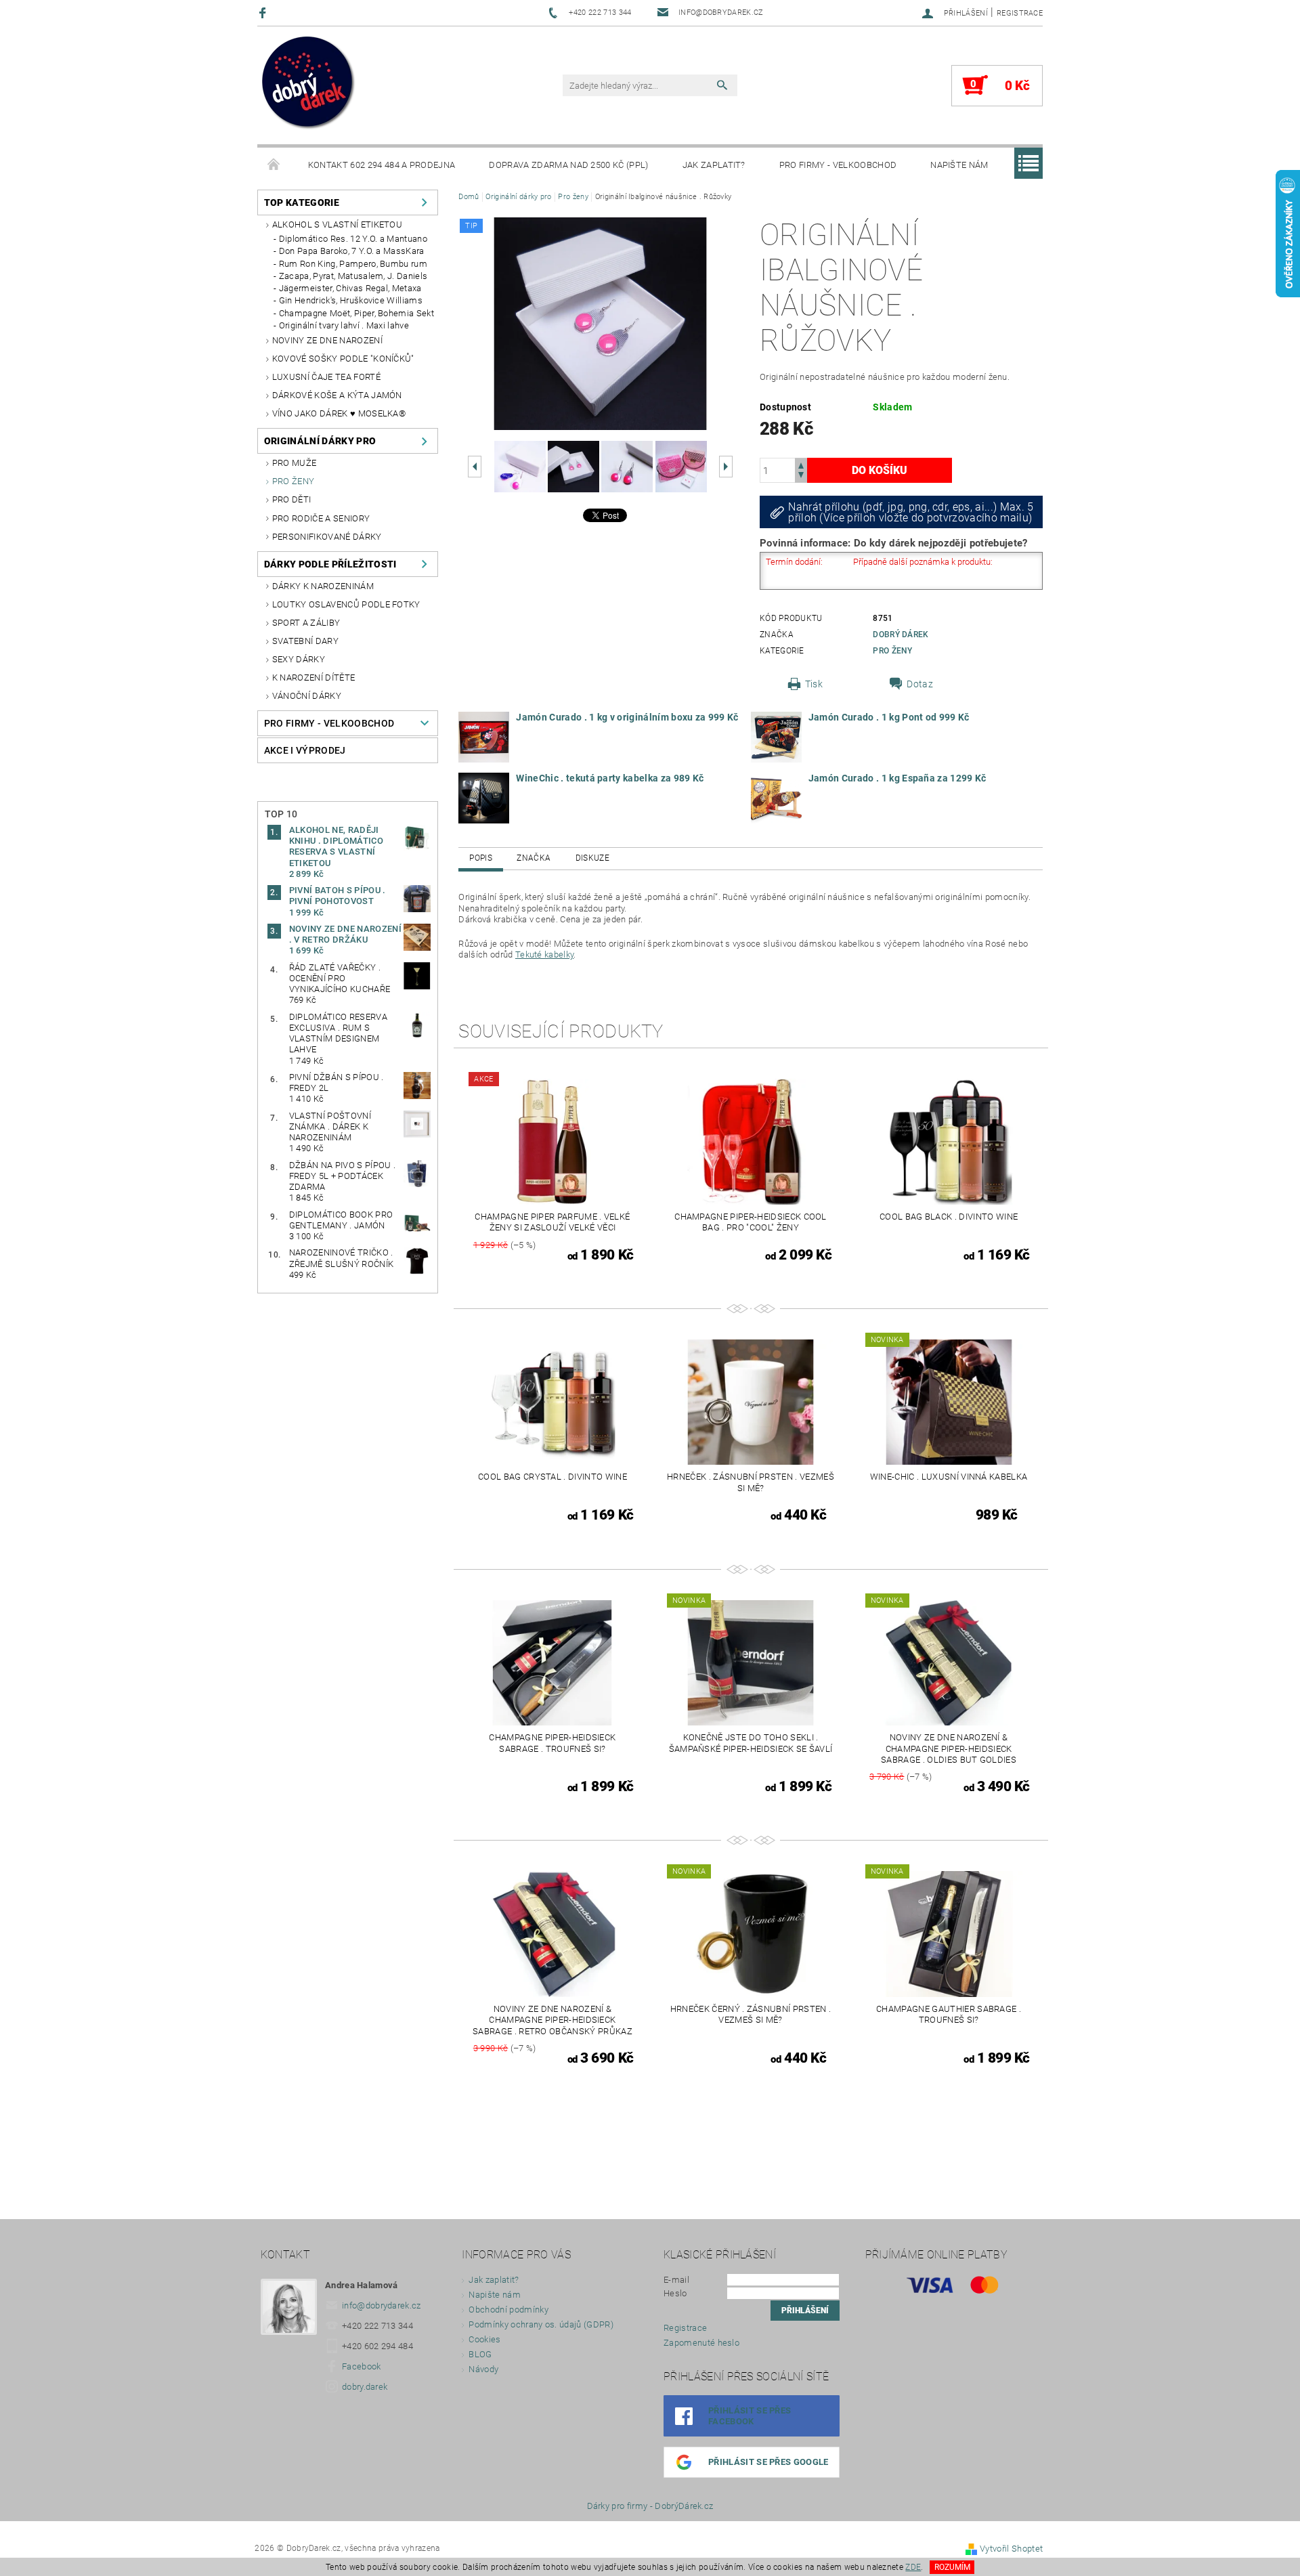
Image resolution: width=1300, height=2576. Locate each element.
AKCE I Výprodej (305, 750)
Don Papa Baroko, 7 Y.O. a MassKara (352, 251)
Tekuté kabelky (544, 954)
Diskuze (592, 858)
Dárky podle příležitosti (330, 564)
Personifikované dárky (327, 537)
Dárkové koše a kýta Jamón (337, 395)
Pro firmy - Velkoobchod (838, 165)
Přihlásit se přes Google (768, 2462)
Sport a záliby (306, 623)
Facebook (362, 2366)
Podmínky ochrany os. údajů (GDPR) (541, 2324)
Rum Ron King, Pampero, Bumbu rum (353, 264)
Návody (483, 2369)
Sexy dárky (299, 659)
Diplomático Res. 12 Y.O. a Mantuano (353, 239)
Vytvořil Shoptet (1011, 2549)
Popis (481, 858)
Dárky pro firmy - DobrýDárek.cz (650, 2506)
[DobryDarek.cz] (309, 84)
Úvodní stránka (274, 165)
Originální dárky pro (320, 441)
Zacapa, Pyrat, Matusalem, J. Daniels (353, 276)
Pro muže (295, 463)
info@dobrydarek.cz (382, 2305)
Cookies (484, 2339)
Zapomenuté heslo (701, 2343)
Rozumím (952, 2567)
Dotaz (920, 684)
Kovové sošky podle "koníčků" (343, 359)
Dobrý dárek (901, 635)
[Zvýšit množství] (801, 464)
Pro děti (292, 499)
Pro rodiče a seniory (321, 518)
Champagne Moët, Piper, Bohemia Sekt (356, 313)
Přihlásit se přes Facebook (750, 2416)
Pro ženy (294, 481)
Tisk (814, 684)
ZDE (913, 2567)
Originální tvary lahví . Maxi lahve (344, 325)
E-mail (676, 2280)
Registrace (1020, 13)
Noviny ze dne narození (327, 340)
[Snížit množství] (801, 476)
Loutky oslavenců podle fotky (346, 604)
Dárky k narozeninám (323, 586)
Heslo (675, 2293)
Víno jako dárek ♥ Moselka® (339, 413)
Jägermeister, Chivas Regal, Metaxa (350, 288)
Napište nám (959, 165)
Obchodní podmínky (508, 2310)
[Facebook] (264, 13)
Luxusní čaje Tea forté (326, 377)
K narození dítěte (313, 678)
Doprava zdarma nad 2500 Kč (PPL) (568, 165)
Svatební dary (305, 641)
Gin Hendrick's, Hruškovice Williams (351, 300)
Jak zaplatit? (714, 165)
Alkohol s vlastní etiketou (337, 224)
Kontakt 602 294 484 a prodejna (382, 165)
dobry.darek (365, 2387)
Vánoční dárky (307, 696)
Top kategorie (302, 202)
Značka (534, 858)
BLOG (480, 2354)
